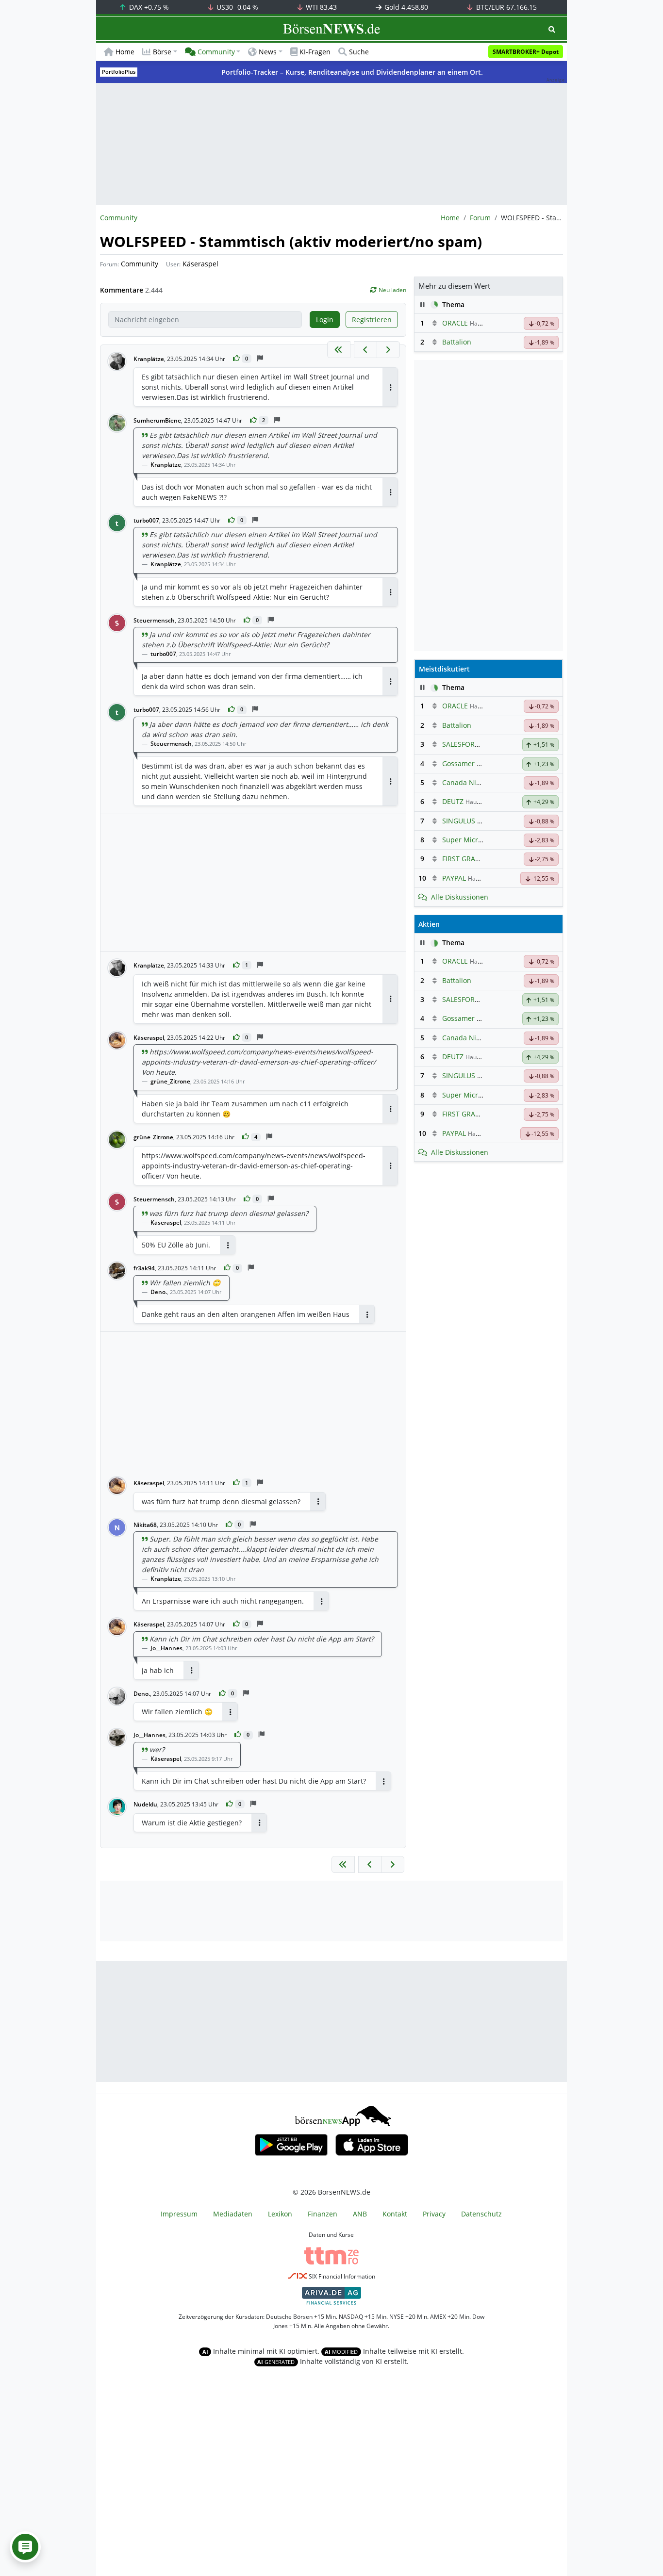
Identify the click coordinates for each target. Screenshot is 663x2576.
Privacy (434, 2214)
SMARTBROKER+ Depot (526, 52)
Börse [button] (162, 52)
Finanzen (323, 2214)
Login (325, 320)
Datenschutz (481, 2214)
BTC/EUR (506, 7)
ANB (360, 2214)
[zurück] (365, 350)
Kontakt (395, 2214)
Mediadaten (233, 2214)
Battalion (457, 342)
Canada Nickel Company (482, 782)
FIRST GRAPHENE (470, 859)
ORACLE (455, 323)
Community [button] (216, 52)
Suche (359, 52)
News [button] (268, 52)
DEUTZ (453, 801)
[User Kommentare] (25, 2547)
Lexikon (280, 2214)
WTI (320, 7)
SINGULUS (459, 821)
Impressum (179, 2214)
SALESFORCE (463, 744)
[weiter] (388, 350)
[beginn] (339, 350)
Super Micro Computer (479, 840)
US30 (236, 7)
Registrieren (372, 320)
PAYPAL (454, 878)
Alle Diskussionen (460, 897)
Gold (405, 7)
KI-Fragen (315, 52)
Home (125, 52)
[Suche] (552, 29)
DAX (148, 7)
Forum (480, 218)
